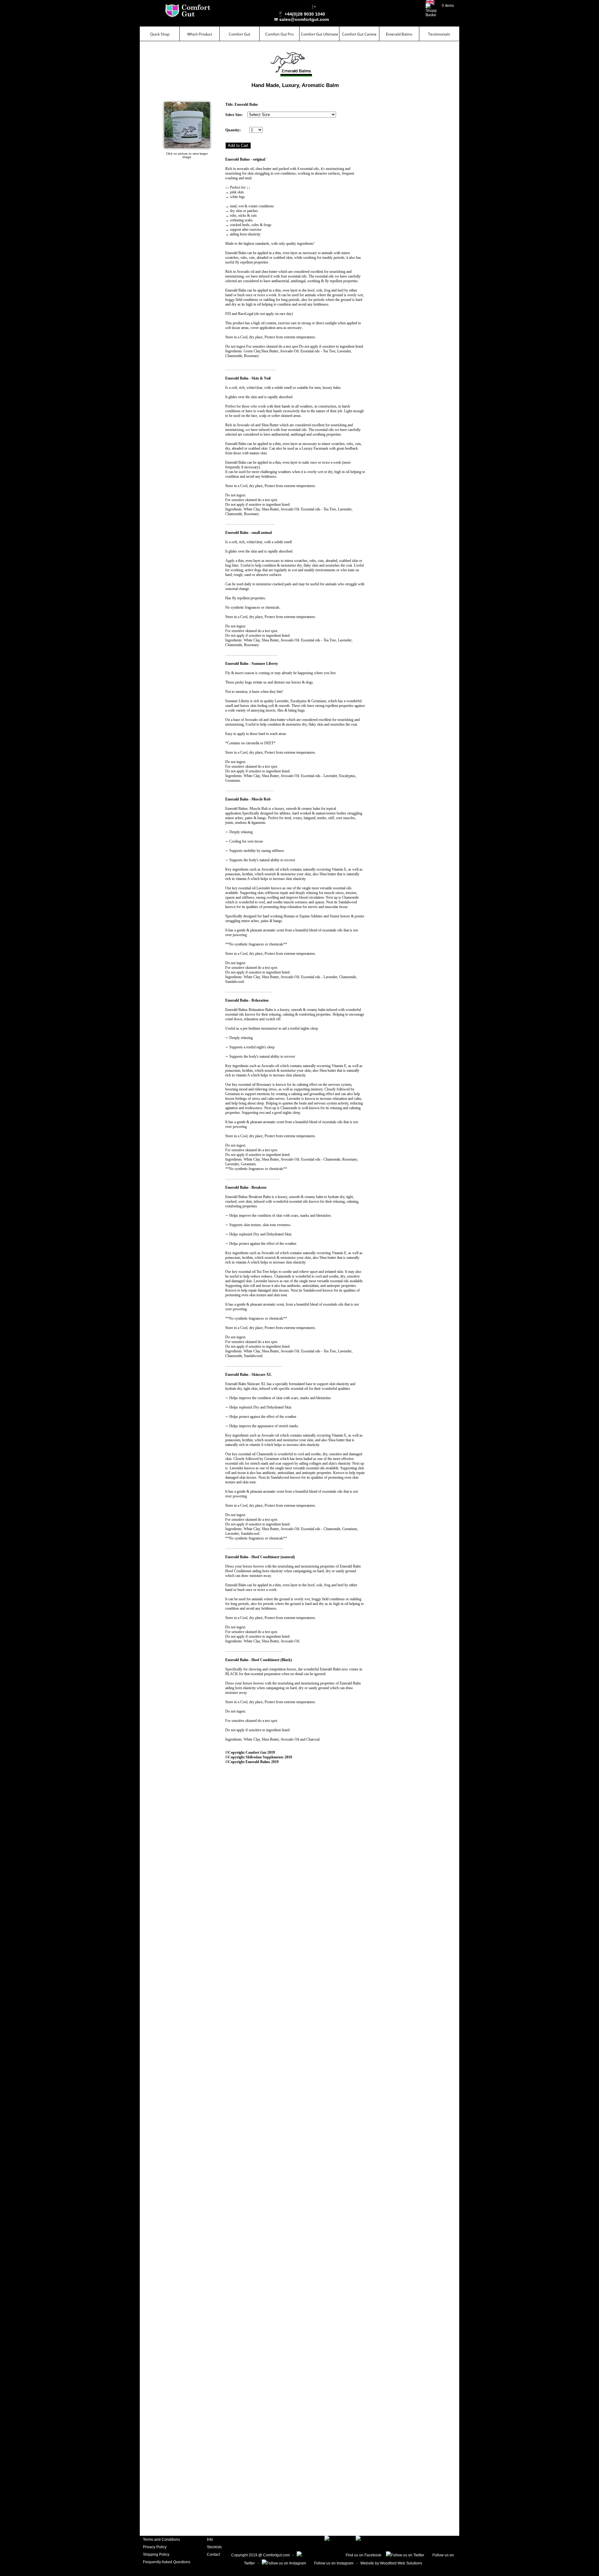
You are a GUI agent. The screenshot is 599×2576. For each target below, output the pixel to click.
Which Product (200, 34)
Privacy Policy (155, 2547)
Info (210, 2540)
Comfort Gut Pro (279, 34)
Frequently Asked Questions (167, 2562)
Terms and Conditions (161, 2540)
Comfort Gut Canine (359, 34)
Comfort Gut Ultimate (319, 34)
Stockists (214, 2547)
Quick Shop (160, 34)
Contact (213, 2554)
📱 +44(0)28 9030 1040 (301, 14)
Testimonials (439, 34)
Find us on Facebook (362, 2555)
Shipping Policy (156, 2554)
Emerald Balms (399, 34)
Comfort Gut (239, 34)
